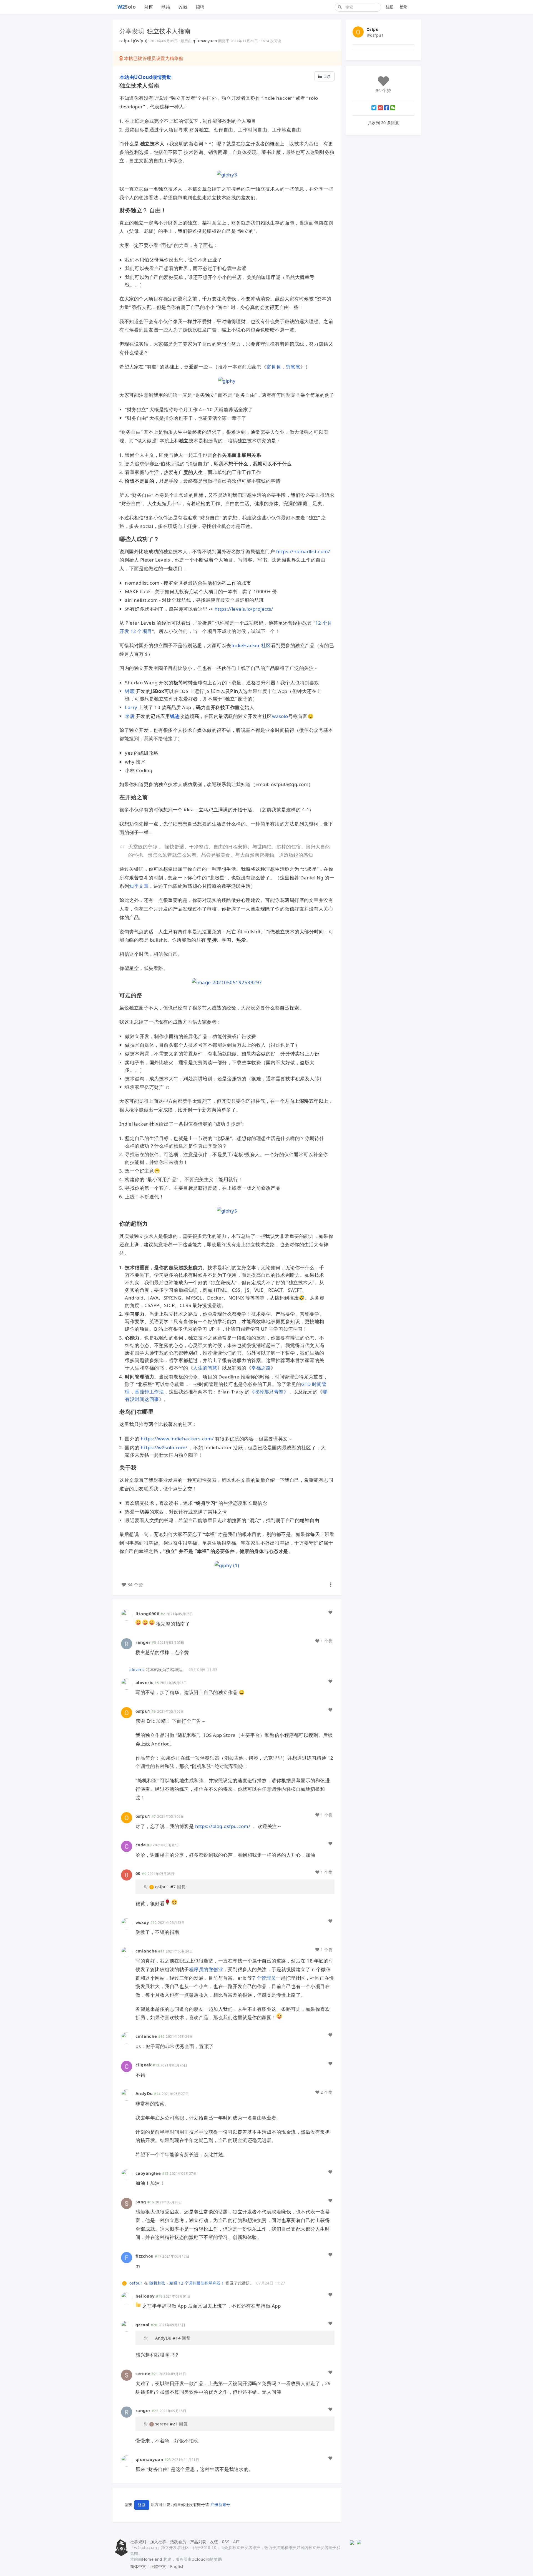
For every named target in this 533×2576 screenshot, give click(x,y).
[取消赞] (330, 1612)
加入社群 (158, 2542)
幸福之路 (261, 1368)
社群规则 (138, 2542)
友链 (214, 2542)
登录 (403, 7)
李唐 (130, 716)
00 (138, 1873)
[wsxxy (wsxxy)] (127, 1923)
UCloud (199, 2559)
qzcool (143, 2325)
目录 (326, 76)
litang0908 (147, 1614)
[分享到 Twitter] (374, 108)
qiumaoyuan (205, 41)
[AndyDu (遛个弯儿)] (127, 2095)
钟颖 (130, 691)
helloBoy (145, 2296)
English (178, 2566)
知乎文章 (139, 886)
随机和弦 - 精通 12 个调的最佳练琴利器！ (187, 2283)
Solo (127, 7)
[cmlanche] (127, 1952)
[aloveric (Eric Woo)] (125, 1669)
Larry (131, 707)
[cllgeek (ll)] (127, 2066)
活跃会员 (178, 2542)
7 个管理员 (264, 1978)
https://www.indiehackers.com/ (177, 1439)
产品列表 (198, 2542)
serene (143, 2373)
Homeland (152, 2559)
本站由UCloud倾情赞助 (145, 77)
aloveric (137, 1669)
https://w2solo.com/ (164, 1447)
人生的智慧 (205, 1368)
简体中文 (138, 2566)
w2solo (280, 716)
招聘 (200, 7)
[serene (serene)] (127, 2374)
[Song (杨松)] (127, 2203)
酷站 (166, 7)
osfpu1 (143, 1711)
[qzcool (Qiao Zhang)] (127, 2326)
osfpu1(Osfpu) (133, 41)
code (141, 1845)
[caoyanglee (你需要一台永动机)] (127, 2174)
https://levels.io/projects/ (244, 609)
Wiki (183, 7)
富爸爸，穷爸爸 (284, 367)
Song (141, 2202)
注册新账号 (220, 2504)
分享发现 (132, 31)
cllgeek (144, 2065)
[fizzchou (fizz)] (127, 2257)
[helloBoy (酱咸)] (127, 2297)
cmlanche (146, 1951)
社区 (149, 7)
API (236, 2542)
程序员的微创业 (206, 1969)
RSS (226, 2542)
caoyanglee (148, 2173)
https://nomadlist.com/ (303, 551)
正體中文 (158, 2566)
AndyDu (144, 2093)
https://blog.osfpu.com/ (223, 1826)
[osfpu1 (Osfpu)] (127, 1712)
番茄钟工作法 (149, 1392)
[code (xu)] (127, 1846)
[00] (127, 1875)
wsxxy (142, 1922)
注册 (390, 7)
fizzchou (144, 2256)
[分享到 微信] (393, 108)
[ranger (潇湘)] (127, 1643)
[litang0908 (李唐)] (127, 1615)
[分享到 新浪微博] (380, 108)
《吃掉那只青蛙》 (269, 1392)
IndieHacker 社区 (251, 645)
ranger (143, 1642)
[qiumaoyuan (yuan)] (127, 2461)
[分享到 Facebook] (386, 108)
